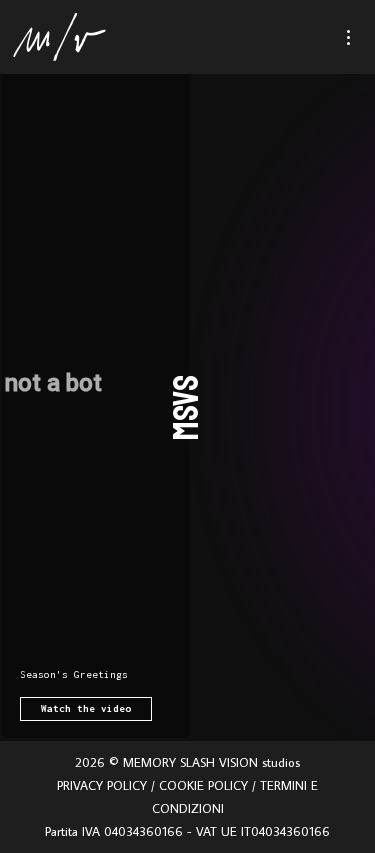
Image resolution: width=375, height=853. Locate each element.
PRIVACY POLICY (102, 785)
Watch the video (86, 708)
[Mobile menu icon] (357, 37)
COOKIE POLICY (203, 785)
